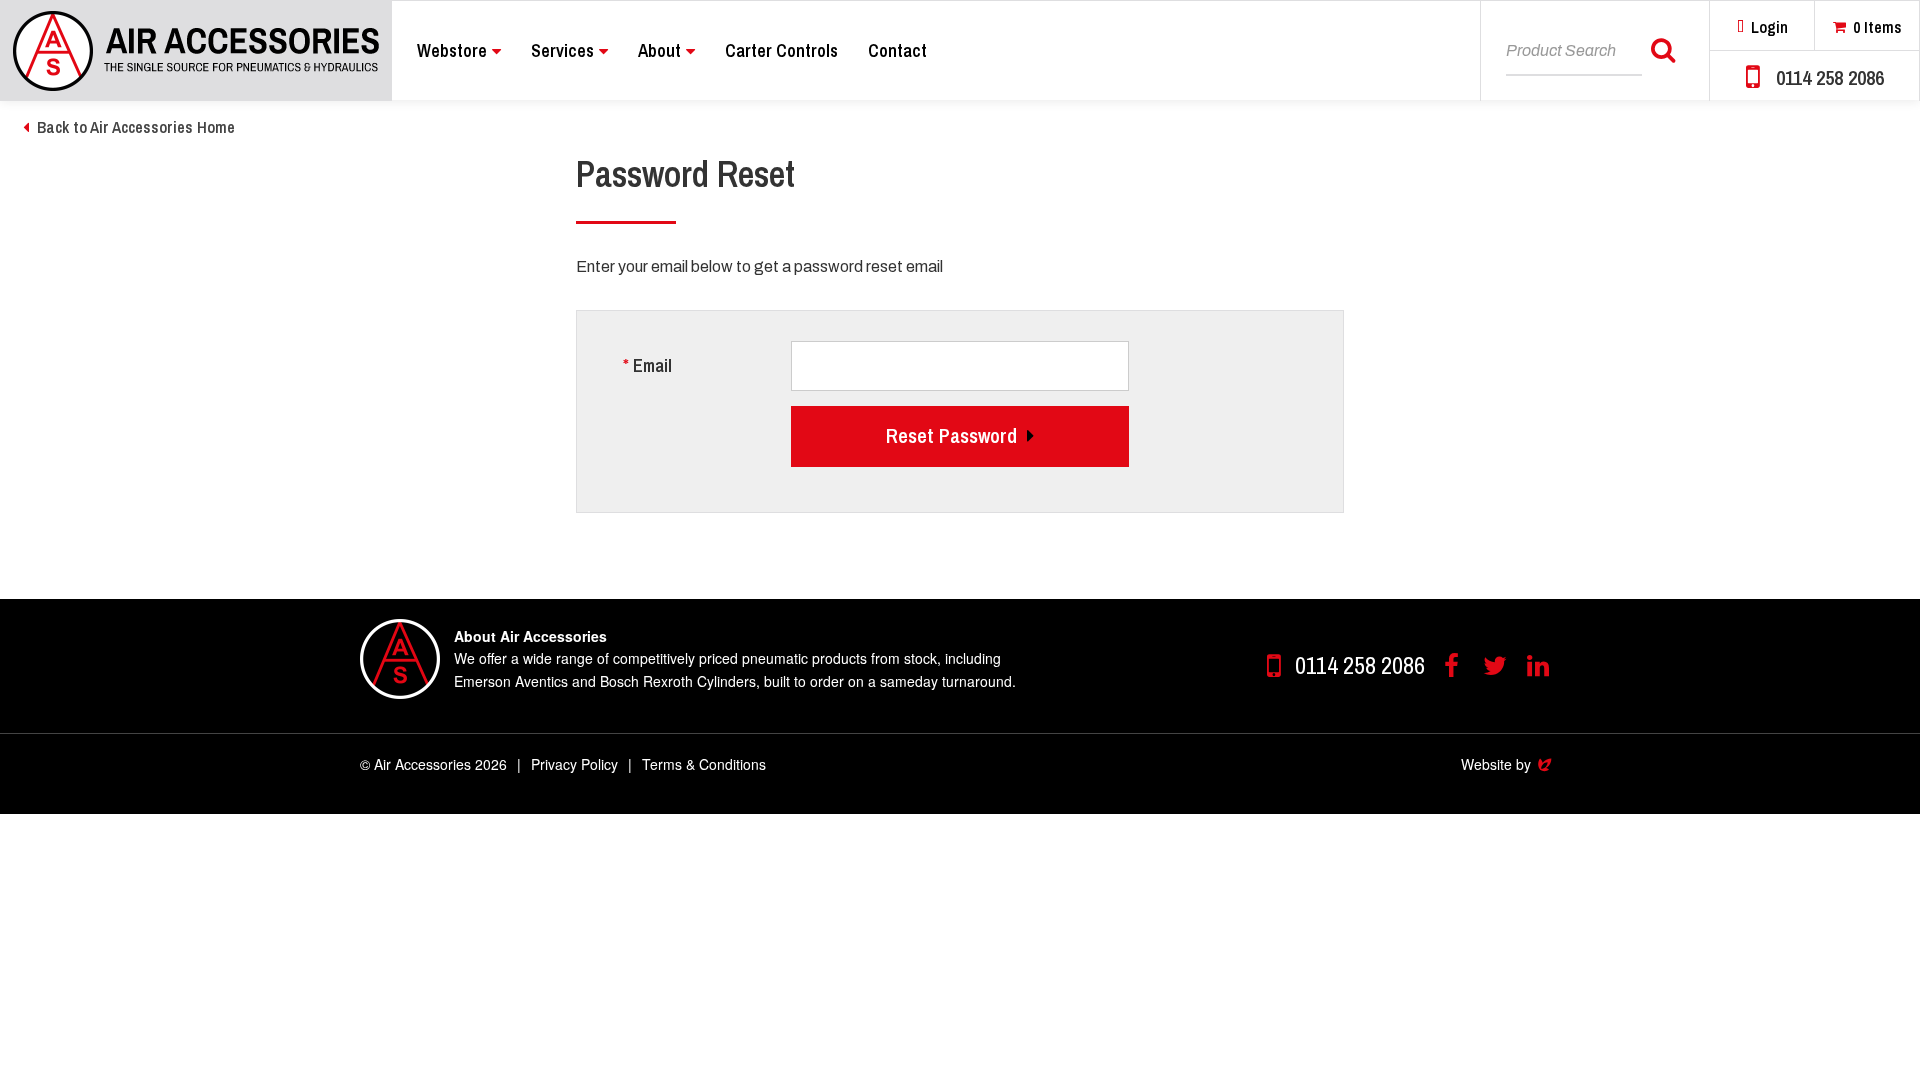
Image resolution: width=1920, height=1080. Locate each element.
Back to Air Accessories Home (136, 127)
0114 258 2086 (1830, 77)
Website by (1498, 764)
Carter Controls (781, 50)
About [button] (659, 50)
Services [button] (562, 50)
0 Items (1877, 27)
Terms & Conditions (704, 764)
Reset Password (951, 435)
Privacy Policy (574, 764)
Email (652, 365)
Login (1769, 27)
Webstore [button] (452, 50)
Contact (897, 50)
